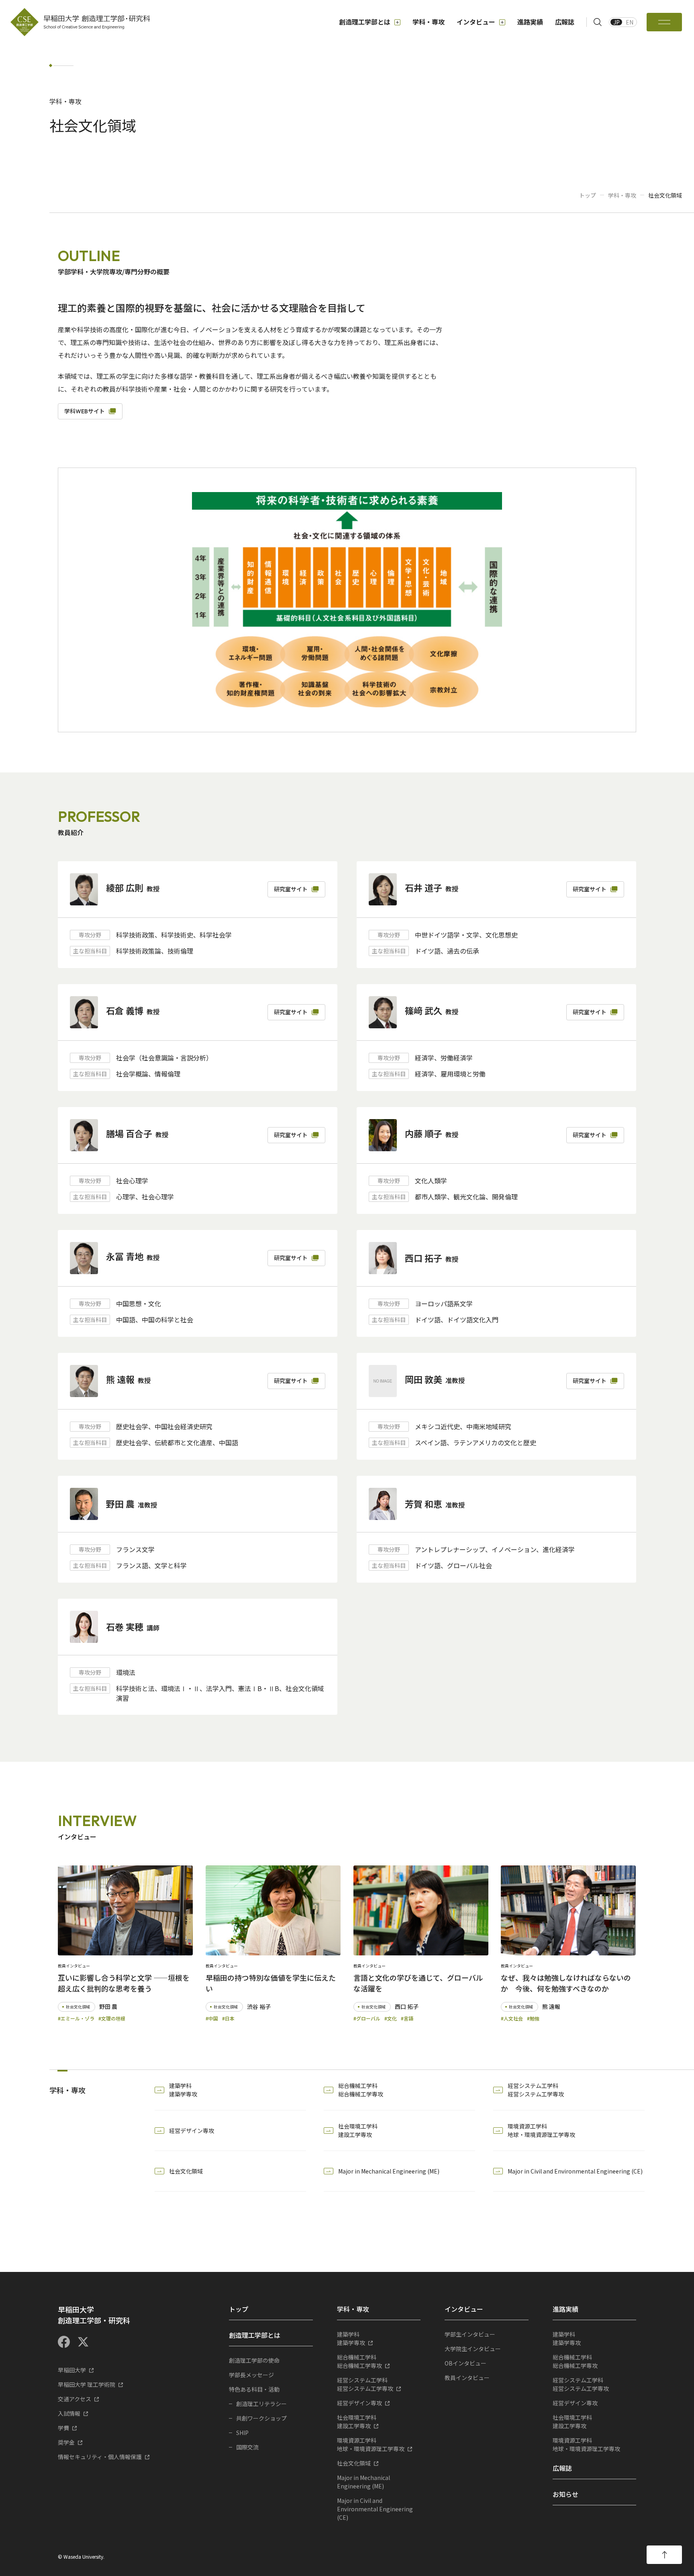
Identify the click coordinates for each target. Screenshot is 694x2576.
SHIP (242, 2433)
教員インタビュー (467, 2378)
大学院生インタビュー (473, 2349)
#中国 (212, 2018)
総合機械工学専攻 (359, 2361)
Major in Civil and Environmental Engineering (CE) (575, 2171)
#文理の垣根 (112, 2018)
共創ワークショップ (261, 2418)
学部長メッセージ (251, 2375)
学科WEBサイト (85, 411)
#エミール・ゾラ (76, 2018)
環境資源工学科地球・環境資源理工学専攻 (541, 2130)
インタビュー (476, 22)
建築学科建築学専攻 (183, 2090)
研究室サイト (291, 889)
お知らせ (565, 2494)
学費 (63, 2428)
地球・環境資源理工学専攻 (371, 2444)
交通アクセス (75, 2399)
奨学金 (66, 2442)
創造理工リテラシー (261, 2404)
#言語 (407, 2018)
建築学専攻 (351, 2338)
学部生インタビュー (470, 2334)
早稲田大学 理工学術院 (87, 2384)
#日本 (228, 2018)
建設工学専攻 (357, 2422)
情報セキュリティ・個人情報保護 (100, 2457)
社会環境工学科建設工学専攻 (358, 2130)
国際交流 (247, 2447)
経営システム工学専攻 (365, 2384)
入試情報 (69, 2413)
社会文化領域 (186, 2171)
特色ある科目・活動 (254, 2389)
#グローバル (367, 2018)
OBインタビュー (465, 2363)
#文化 (391, 2018)
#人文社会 (512, 2018)
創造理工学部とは (365, 22)
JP (616, 22)
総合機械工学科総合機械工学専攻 (361, 2090)
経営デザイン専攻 (192, 2131)
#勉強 (533, 2018)
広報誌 (565, 22)
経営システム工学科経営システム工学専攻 (536, 2090)
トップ (588, 195)
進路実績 (530, 22)
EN (630, 22)
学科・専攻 (429, 22)
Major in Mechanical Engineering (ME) (389, 2171)
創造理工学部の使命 (254, 2360)
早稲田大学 (72, 2370)
